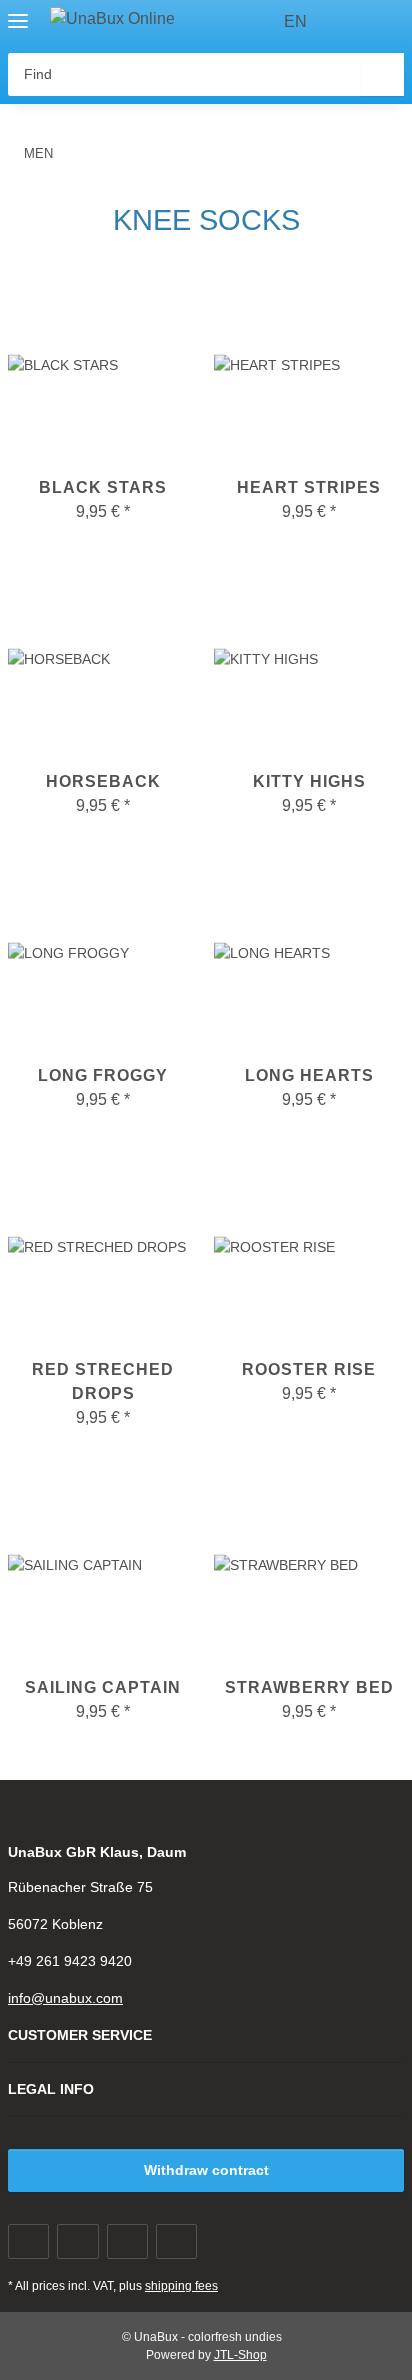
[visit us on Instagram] (176, 2241)
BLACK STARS (103, 487)
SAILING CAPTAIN (103, 1687)
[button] (352, 22)
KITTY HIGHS (309, 781)
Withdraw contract (206, 2170)
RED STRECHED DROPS (103, 1381)
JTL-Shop (240, 2355)
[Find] (382, 74)
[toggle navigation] (18, 12)
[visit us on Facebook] (28, 2241)
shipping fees (181, 2286)
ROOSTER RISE (309, 1369)
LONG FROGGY (103, 1075)
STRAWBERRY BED (309, 1687)
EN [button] (295, 21)
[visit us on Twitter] (77, 2241)
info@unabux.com (65, 1998)
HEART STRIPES (309, 487)
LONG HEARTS (309, 1075)
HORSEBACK (103, 781)
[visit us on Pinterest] (127, 2241)
